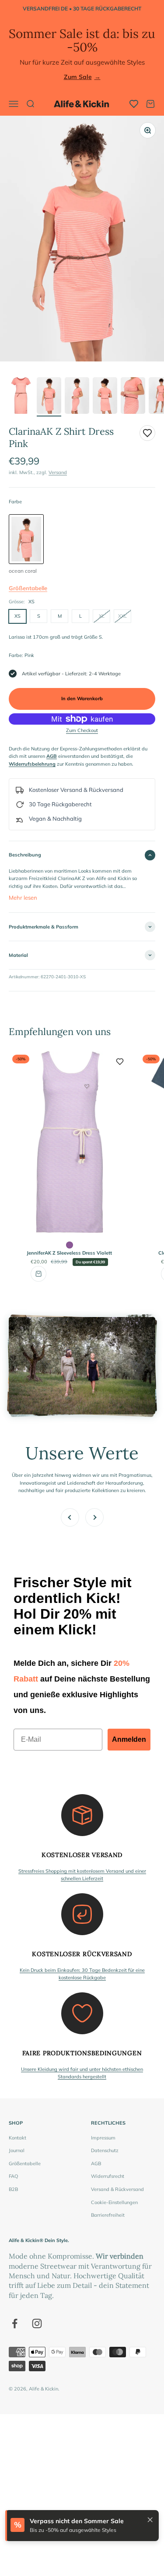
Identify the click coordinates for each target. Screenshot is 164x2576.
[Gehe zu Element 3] (77, 397)
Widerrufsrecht (108, 2176)
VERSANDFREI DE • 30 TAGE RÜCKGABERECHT (82, 9)
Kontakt (17, 2138)
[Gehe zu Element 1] (21, 397)
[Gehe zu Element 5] (133, 397)
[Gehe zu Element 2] (49, 397)
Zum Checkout (82, 730)
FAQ (13, 2176)
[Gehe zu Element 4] (105, 397)
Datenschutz (105, 2150)
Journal (17, 2150)
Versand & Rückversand (117, 2189)
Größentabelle (28, 588)
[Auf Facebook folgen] (15, 2323)
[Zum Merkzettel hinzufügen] (147, 433)
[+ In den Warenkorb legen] (38, 1274)
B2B (13, 2189)
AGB (96, 2163)
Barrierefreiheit (108, 2215)
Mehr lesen (23, 898)
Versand (58, 472)
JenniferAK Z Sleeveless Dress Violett (69, 1253)
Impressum (103, 2138)
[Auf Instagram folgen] (37, 2323)
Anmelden (129, 1739)
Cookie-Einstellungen (114, 2202)
